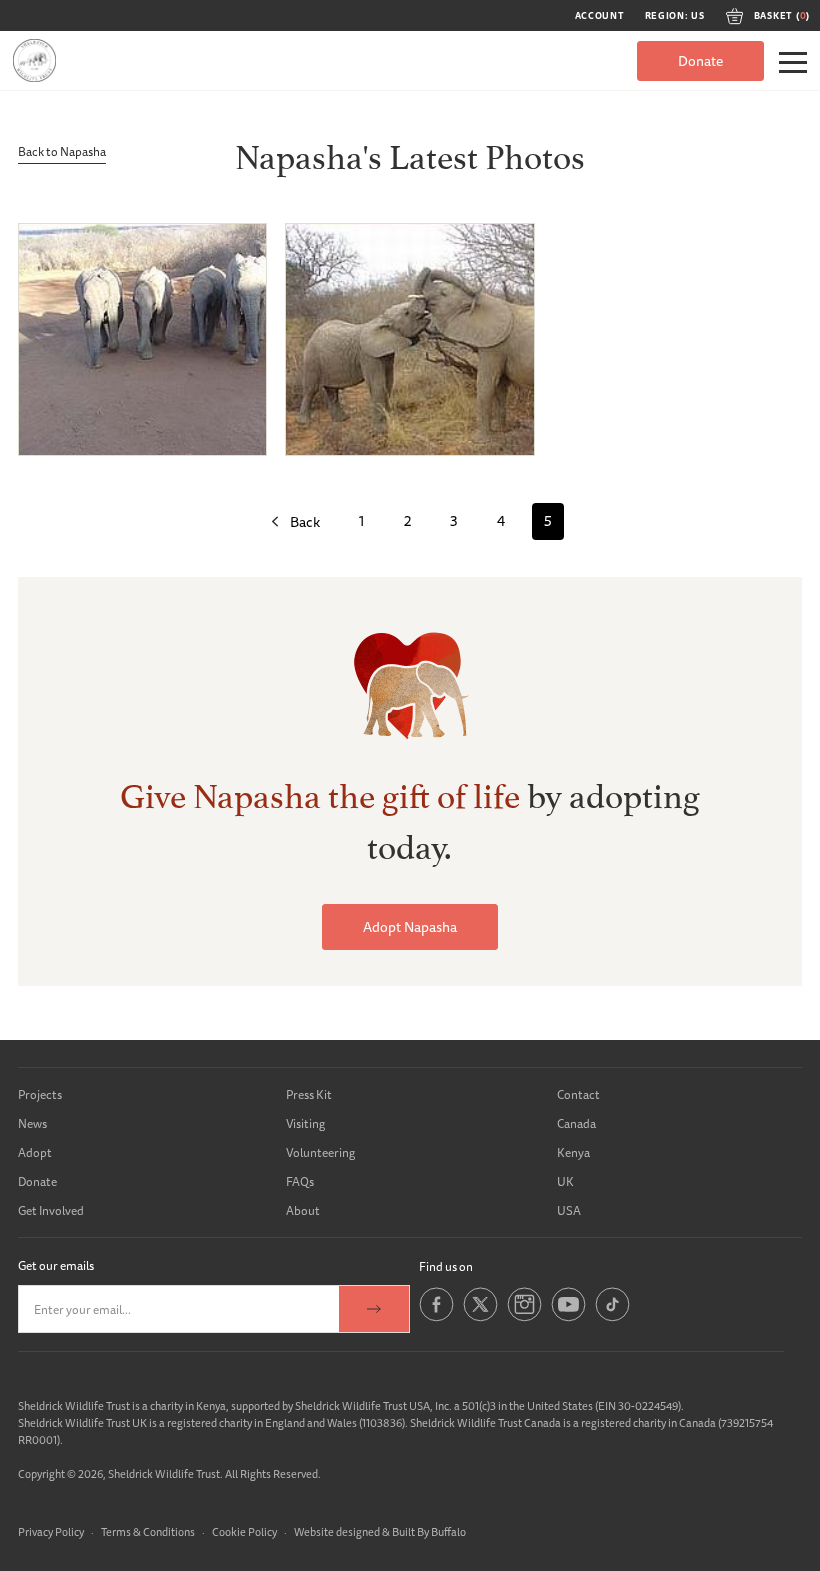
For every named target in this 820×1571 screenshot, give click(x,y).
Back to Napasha (62, 151)
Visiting (305, 1123)
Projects (40, 1094)
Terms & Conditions (148, 1531)
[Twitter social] (480, 1317)
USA (569, 1210)
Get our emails (56, 1265)
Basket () (782, 16)
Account (600, 16)
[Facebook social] (436, 1317)
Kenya (573, 1152)
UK (565, 1181)
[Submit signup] (374, 1309)
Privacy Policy (51, 1531)
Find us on (446, 1266)
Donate (700, 61)
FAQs (300, 1181)
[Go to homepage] (34, 60)
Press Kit (309, 1094)
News (32, 1123)
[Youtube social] (568, 1317)
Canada (576, 1123)
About (303, 1210)
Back (305, 522)
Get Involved (51, 1210)
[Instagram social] (524, 1317)
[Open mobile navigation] (793, 62)
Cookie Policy (244, 1531)
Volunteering (320, 1152)
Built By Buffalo (429, 1531)
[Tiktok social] (612, 1317)
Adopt (35, 1152)
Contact (578, 1094)
